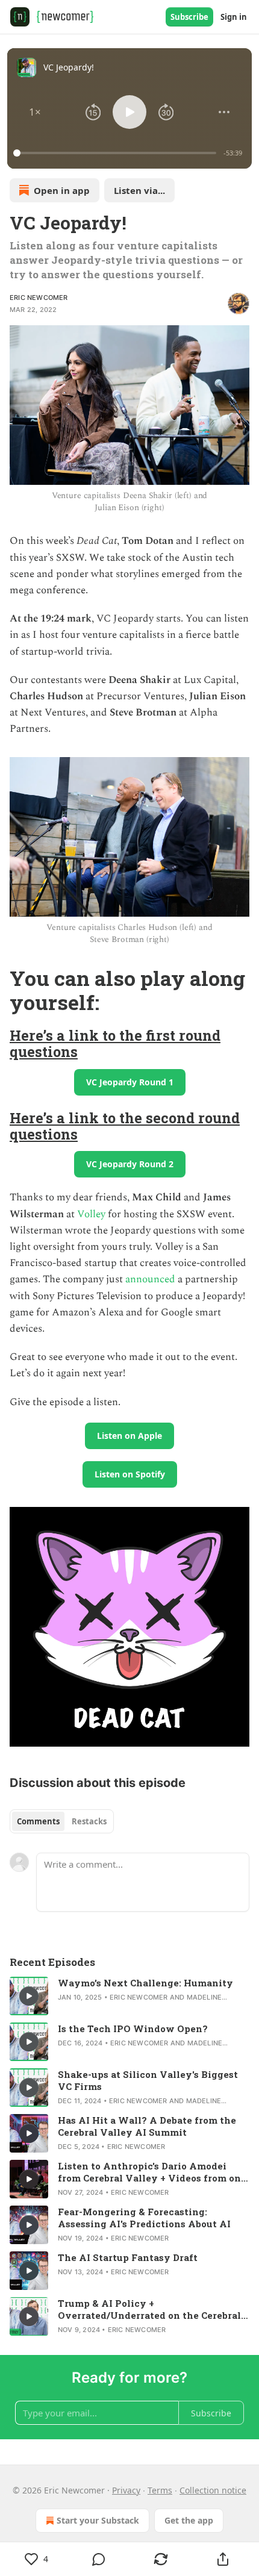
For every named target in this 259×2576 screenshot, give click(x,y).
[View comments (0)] (98, 2559)
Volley (91, 1214)
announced (150, 1279)
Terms (160, 2490)
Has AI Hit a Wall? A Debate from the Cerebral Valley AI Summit (147, 2126)
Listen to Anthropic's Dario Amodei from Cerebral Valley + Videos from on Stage (149, 2172)
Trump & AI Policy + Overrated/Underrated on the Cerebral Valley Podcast (149, 2309)
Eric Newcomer (39, 298)
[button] (35, 112)
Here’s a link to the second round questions (125, 1126)
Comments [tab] (38, 1821)
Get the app (189, 2520)
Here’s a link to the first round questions (115, 1043)
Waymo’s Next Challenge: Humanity (145, 1983)
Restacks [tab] (89, 1821)
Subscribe (189, 17)
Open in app (62, 190)
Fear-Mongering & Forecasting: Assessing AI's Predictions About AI (144, 2218)
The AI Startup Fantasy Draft (128, 2257)
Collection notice (213, 2490)
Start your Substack (98, 2520)
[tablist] (62, 1821)
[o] (29, 1996)
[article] (129, 1996)
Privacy (126, 2490)
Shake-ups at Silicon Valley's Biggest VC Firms (148, 2080)
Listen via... (139, 190)
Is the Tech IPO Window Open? (133, 2029)
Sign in (234, 17)
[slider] (117, 153)
